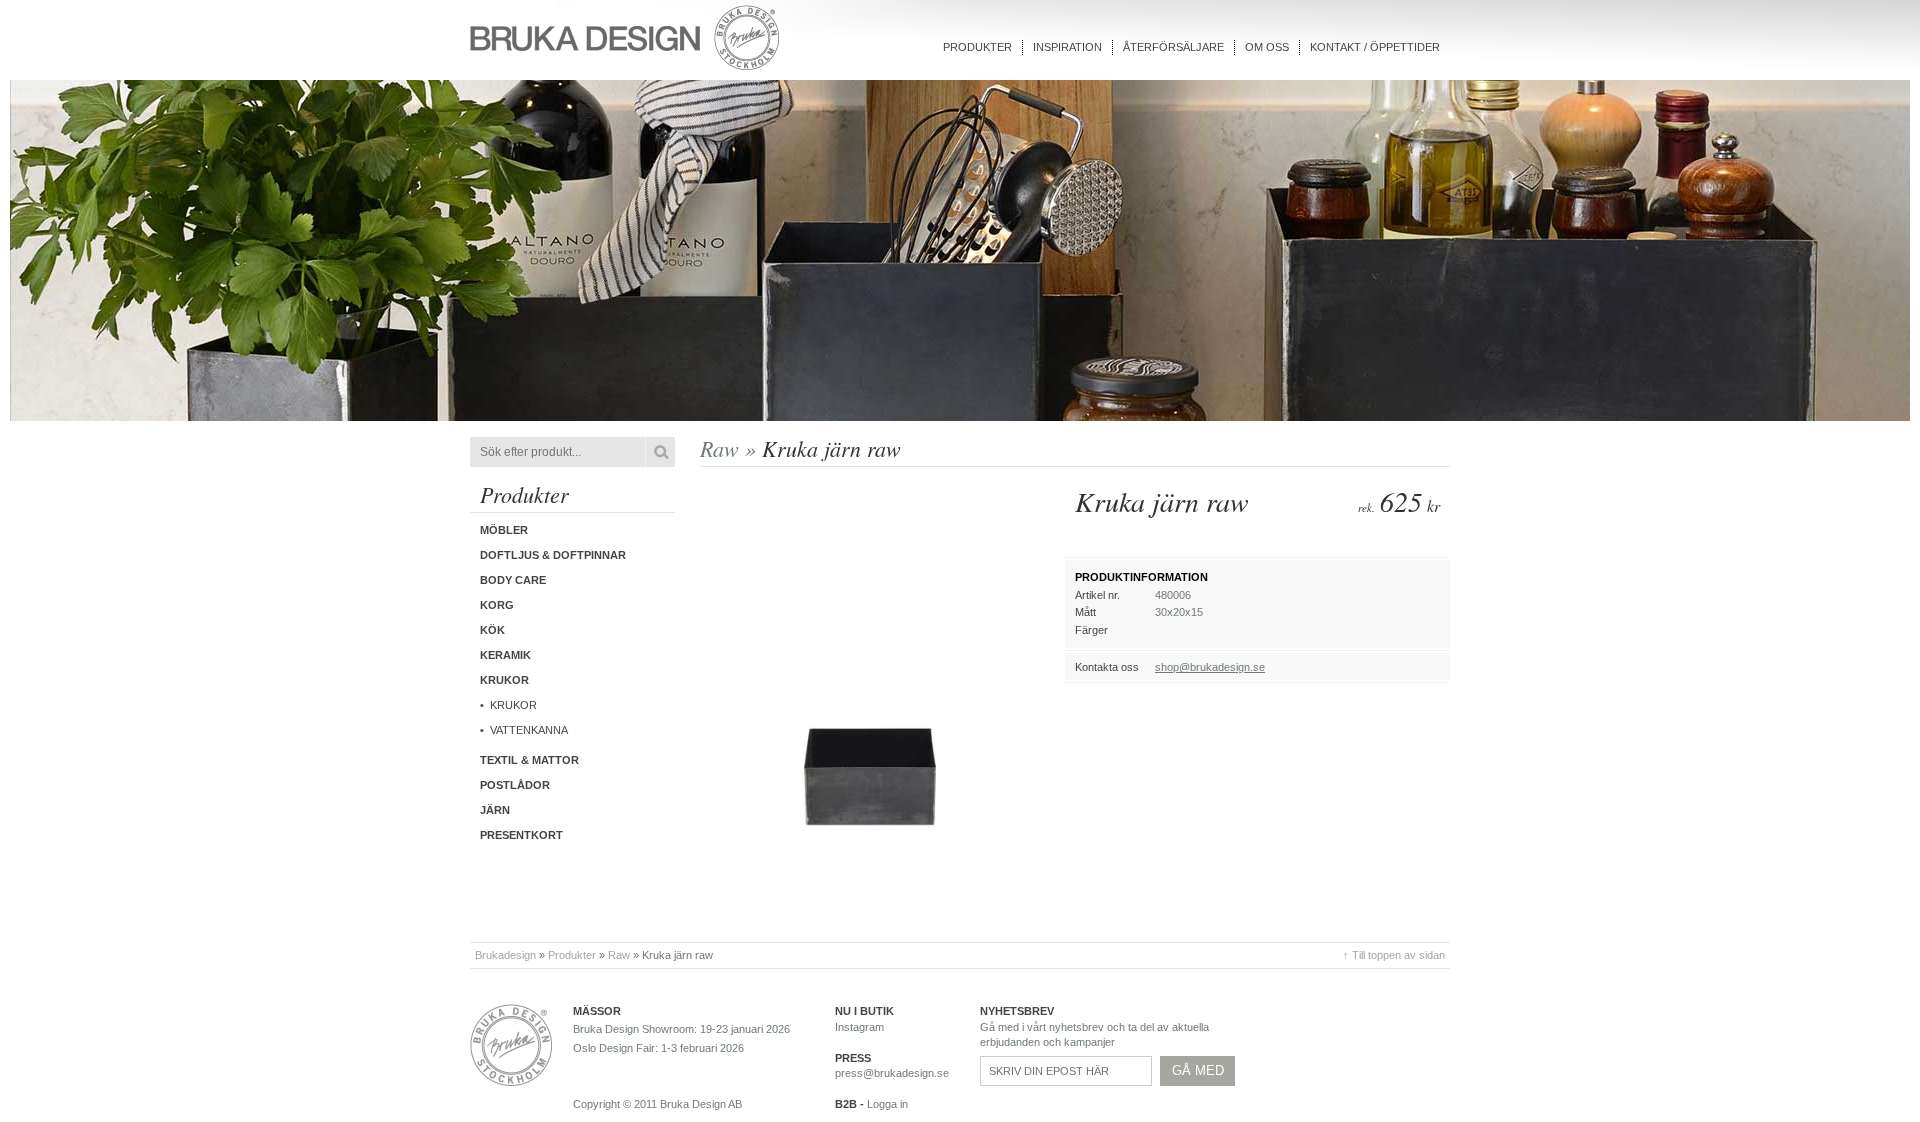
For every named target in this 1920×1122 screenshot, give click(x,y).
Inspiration (1067, 47)
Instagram (859, 1027)
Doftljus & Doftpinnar (553, 555)
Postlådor (515, 785)
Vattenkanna (529, 730)
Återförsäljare (1173, 47)
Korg (497, 605)
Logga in (887, 1104)
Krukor (513, 705)
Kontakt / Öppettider (1375, 47)
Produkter (977, 47)
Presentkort (521, 835)
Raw (619, 955)
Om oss (1267, 47)
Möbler (504, 530)
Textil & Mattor (529, 760)
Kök (492, 630)
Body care (513, 580)
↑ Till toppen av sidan (1394, 955)
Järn (495, 810)
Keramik (505, 655)
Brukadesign (505, 955)
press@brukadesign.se (892, 1073)
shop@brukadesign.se (1210, 667)
